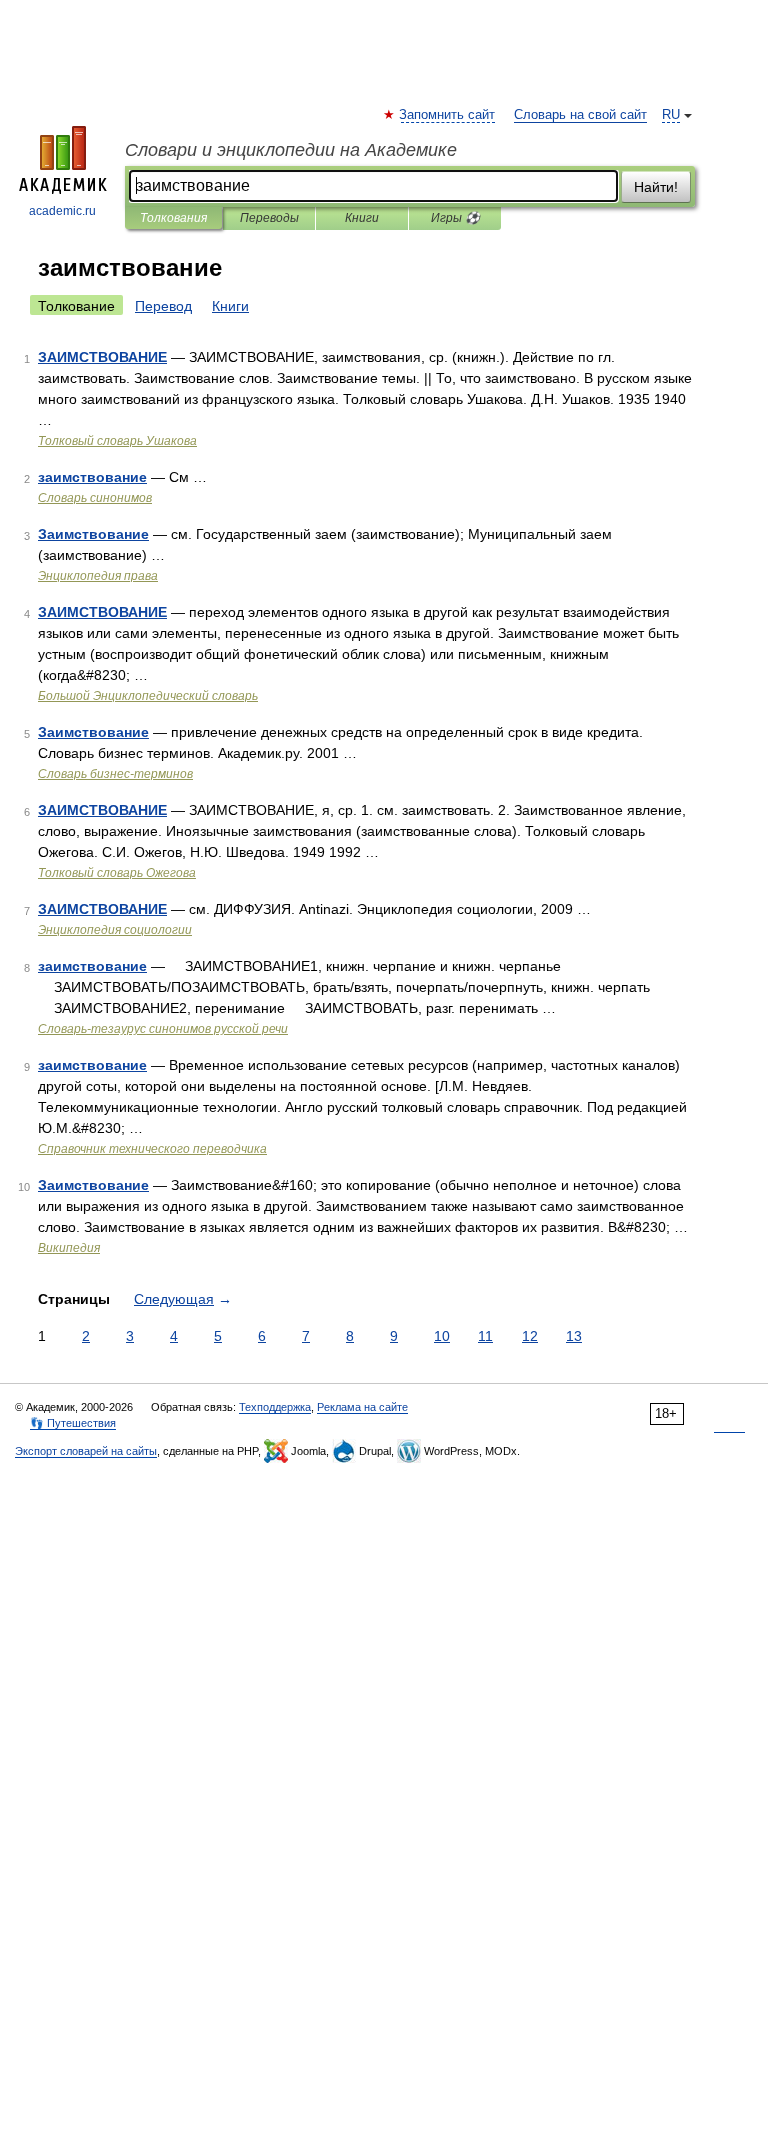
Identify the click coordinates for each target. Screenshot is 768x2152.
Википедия (69, 1248)
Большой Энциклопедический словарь (148, 696)
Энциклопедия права (98, 576)
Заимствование (93, 534)
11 (485, 1336)
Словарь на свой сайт (580, 115)
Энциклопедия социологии (115, 930)
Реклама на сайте (362, 1407)
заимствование (92, 477)
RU (671, 115)
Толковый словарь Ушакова (117, 441)
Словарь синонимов (95, 498)
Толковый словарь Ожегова (117, 873)
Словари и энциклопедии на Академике (291, 150)
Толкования (173, 218)
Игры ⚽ (455, 218)
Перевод (163, 306)
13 (574, 1336)
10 (442, 1336)
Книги (362, 218)
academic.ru (62, 211)
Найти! (656, 187)
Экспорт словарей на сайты (86, 1451)
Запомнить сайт (448, 115)
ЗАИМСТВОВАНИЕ (102, 357)
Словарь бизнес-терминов (115, 774)
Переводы (269, 218)
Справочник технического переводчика (152, 1149)
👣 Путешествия (73, 1423)
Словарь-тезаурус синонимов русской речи (163, 1029)
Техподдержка (275, 1407)
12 (530, 1336)
